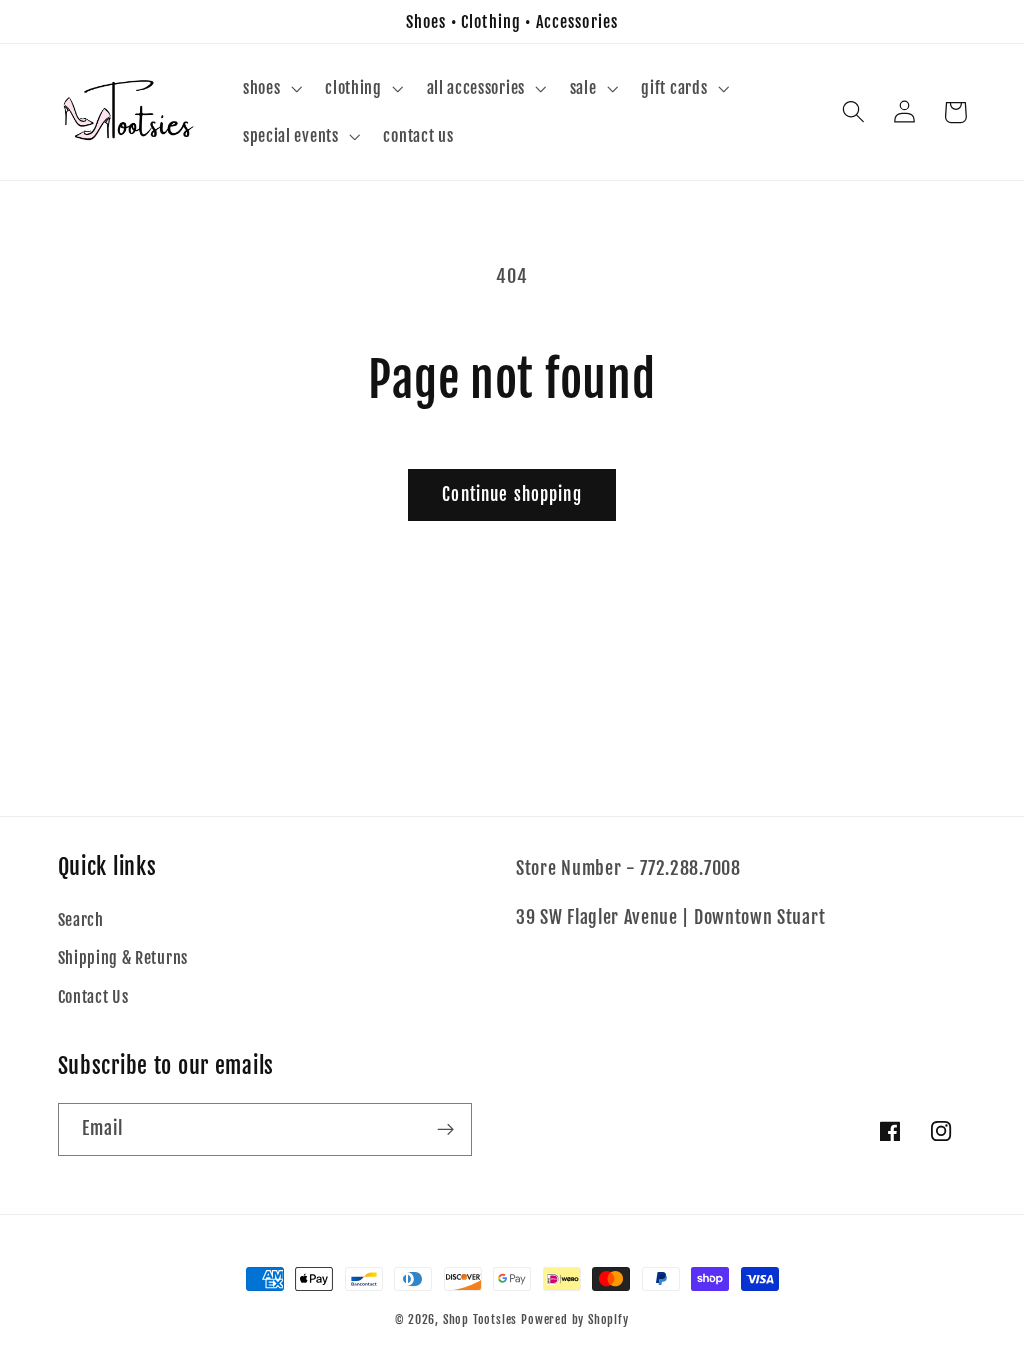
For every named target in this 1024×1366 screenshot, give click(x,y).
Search (81, 920)
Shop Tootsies (482, 1319)
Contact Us (93, 997)
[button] (270, 88)
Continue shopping (512, 494)
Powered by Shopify (575, 1319)
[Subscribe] (445, 1130)
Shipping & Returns (123, 958)
